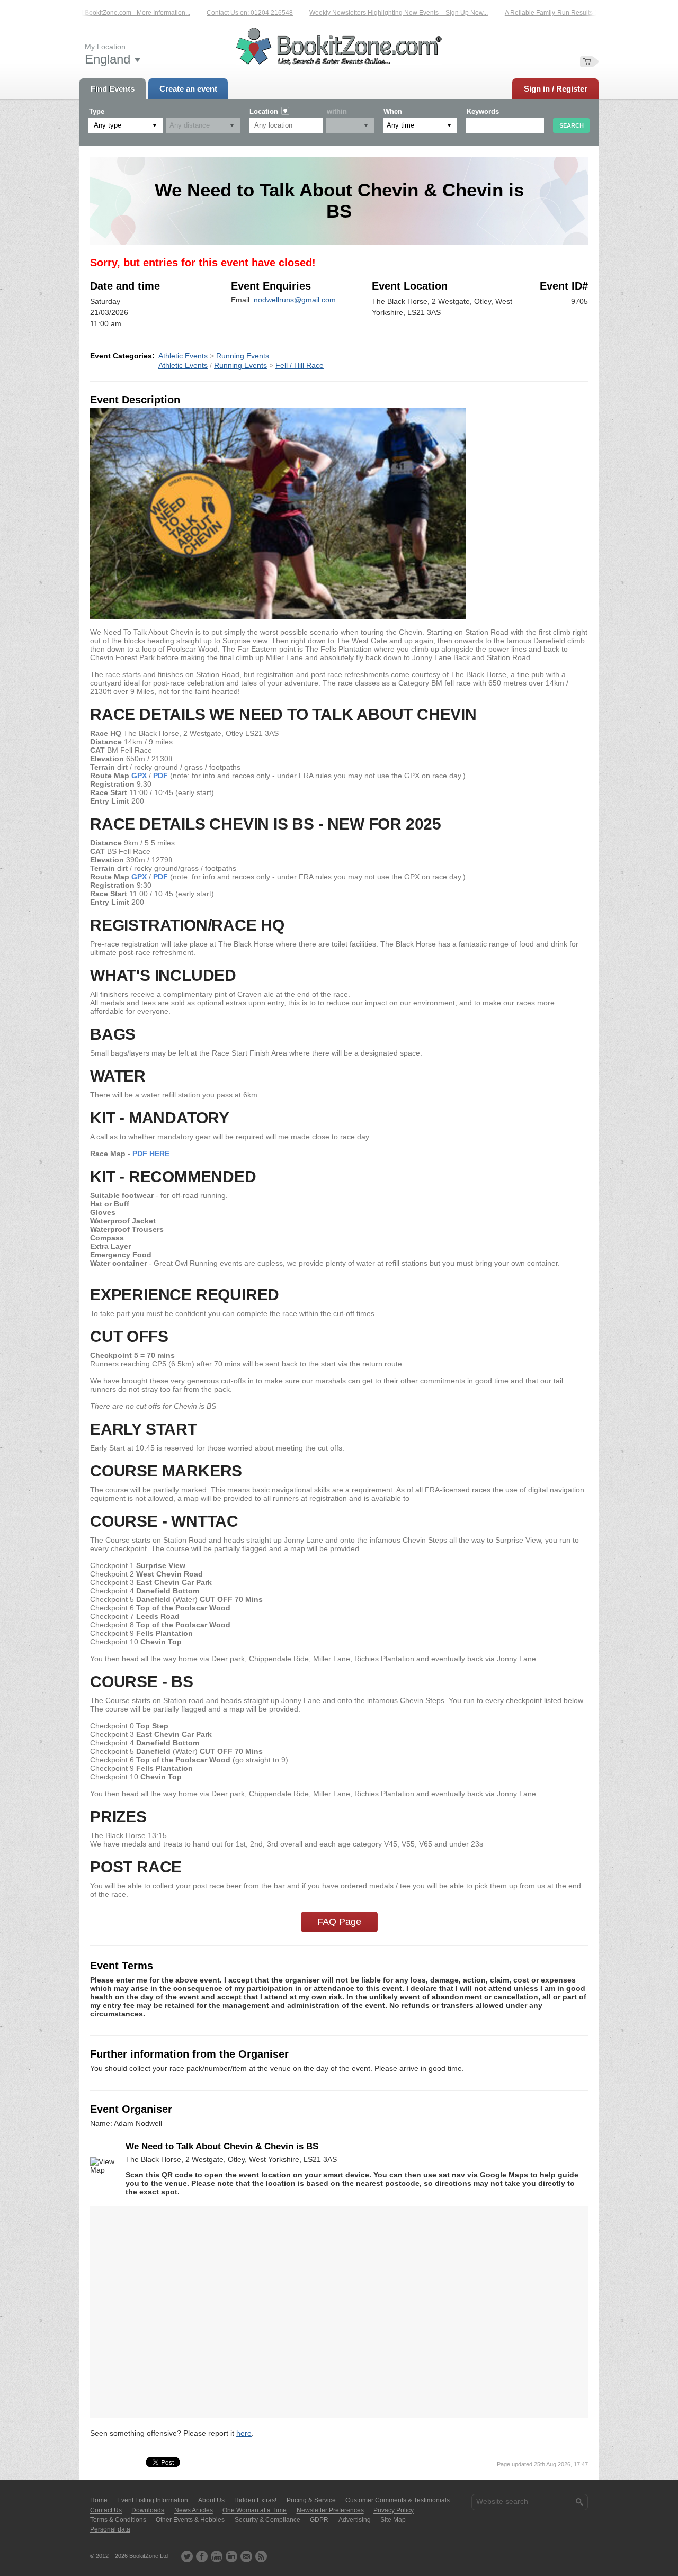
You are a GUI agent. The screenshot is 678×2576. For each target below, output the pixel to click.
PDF (160, 776)
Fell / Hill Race (300, 365)
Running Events (243, 356)
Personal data (110, 2529)
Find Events (113, 89)
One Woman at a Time (255, 2510)
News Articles (194, 2510)
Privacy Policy (394, 2510)
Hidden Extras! (255, 2500)
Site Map (393, 2520)
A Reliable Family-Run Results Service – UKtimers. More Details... (571, 13)
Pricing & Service (311, 2500)
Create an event (188, 89)
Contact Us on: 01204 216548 (221, 13)
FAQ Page (339, 1922)
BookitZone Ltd (149, 2556)
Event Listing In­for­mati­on (153, 2500)
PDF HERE (151, 1154)
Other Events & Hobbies (190, 2520)
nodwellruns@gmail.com (295, 300)
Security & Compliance (267, 2520)
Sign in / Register (556, 89)
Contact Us (106, 2510)
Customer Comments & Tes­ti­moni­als (398, 2500)
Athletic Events (183, 356)
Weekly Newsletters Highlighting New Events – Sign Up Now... (370, 13)
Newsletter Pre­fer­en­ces (330, 2510)
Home (99, 2500)
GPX (139, 776)
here (244, 2433)
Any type (108, 125)
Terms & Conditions (118, 2520)
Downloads (148, 2510)
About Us (211, 2500)
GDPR (319, 2520)
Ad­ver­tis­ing (355, 2520)
